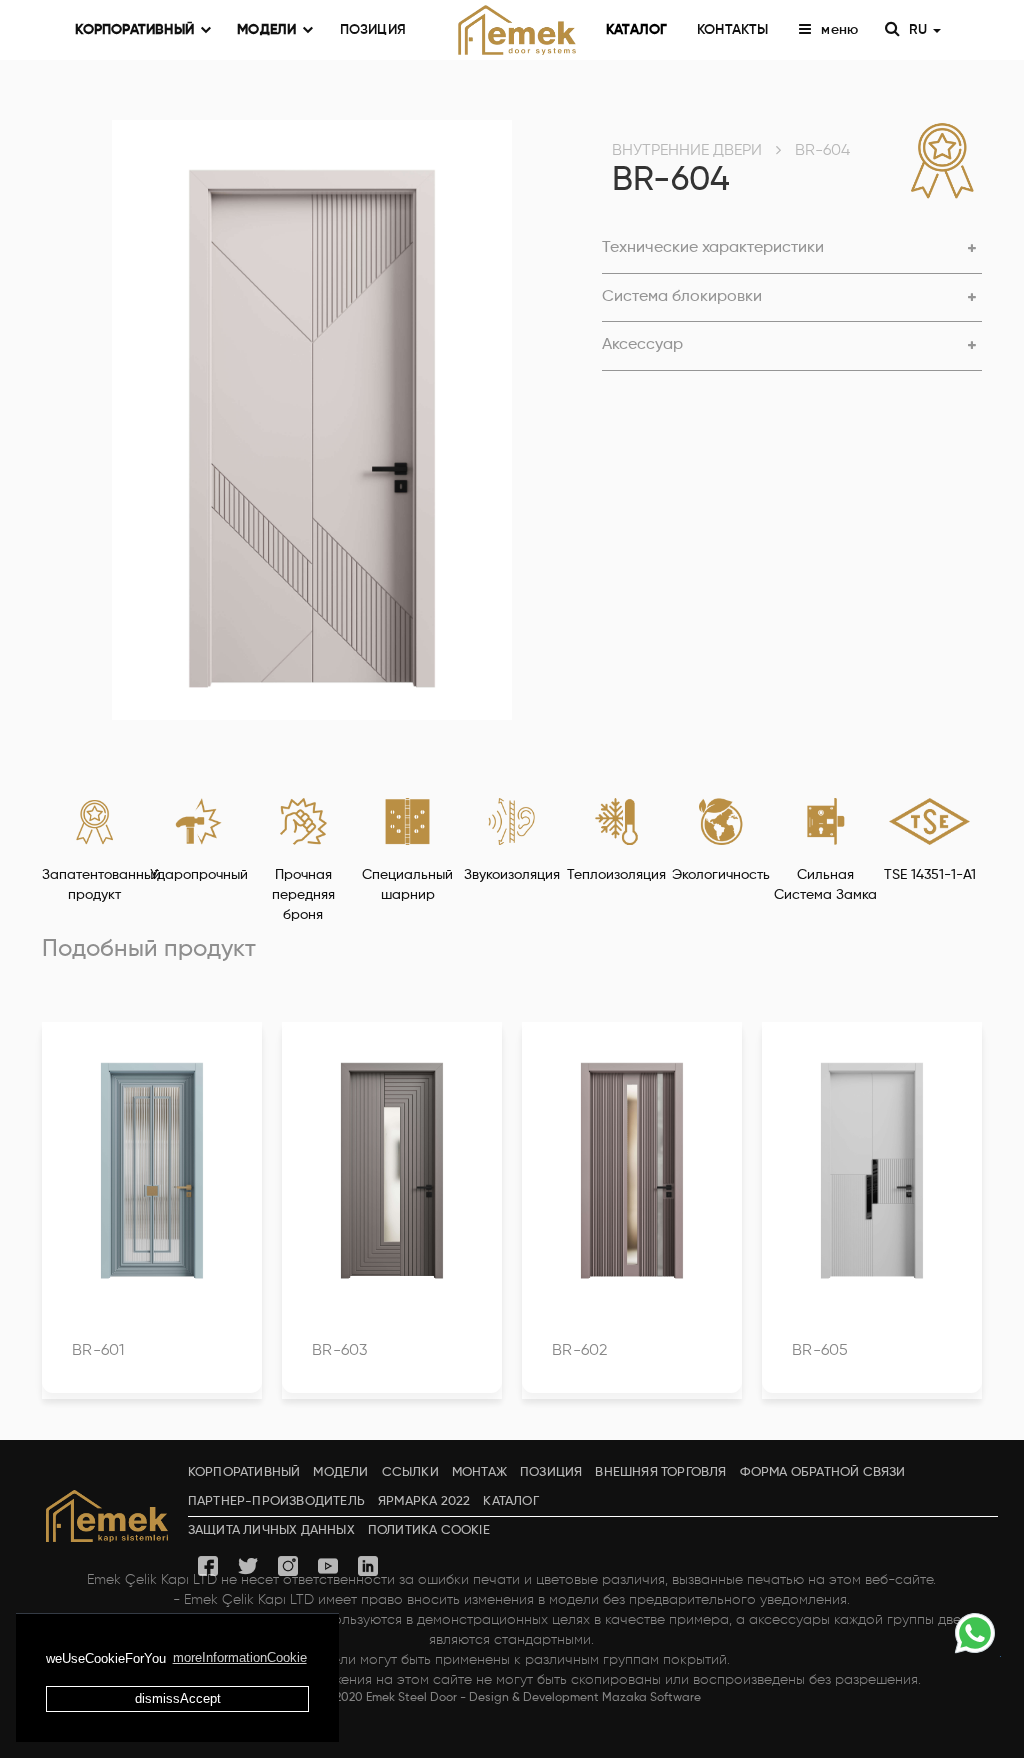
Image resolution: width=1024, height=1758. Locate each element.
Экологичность (721, 875)
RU (920, 30)
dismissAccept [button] (178, 1698)
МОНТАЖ (479, 1472)
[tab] (792, 249)
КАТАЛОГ (636, 30)
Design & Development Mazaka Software (585, 1698)
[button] (792, 249)
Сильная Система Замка (825, 885)
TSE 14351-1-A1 (930, 875)
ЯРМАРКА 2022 (424, 1501)
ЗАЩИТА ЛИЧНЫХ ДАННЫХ (271, 1530)
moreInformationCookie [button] (240, 1657)
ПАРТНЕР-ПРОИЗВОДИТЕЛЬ (276, 1501)
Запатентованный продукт (94, 885)
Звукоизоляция (512, 875)
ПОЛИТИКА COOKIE (429, 1530)
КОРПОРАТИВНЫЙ (134, 30)
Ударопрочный (199, 875)
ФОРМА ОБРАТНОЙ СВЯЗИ (823, 1472)
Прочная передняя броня (303, 895)
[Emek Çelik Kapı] (512, 30)
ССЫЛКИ (410, 1472)
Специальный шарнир (407, 885)
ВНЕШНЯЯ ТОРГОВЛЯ (660, 1472)
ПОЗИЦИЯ (373, 30)
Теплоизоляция (616, 875)
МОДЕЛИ (266, 30)
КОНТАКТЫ (733, 30)
